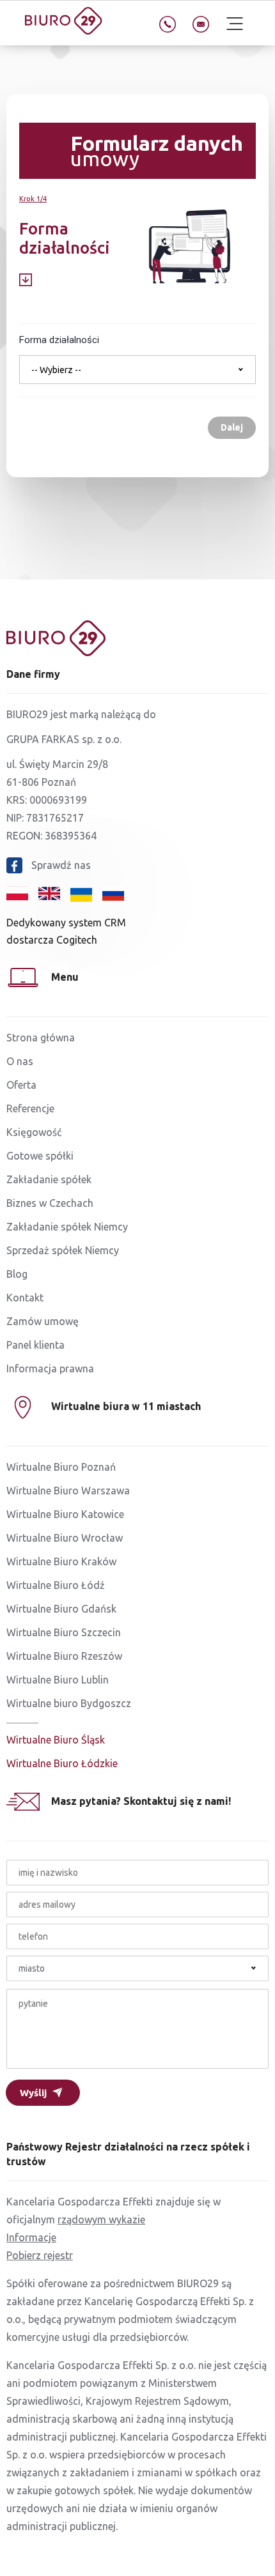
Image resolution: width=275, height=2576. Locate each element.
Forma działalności (59, 340)
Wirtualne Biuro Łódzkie (62, 1763)
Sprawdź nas (61, 865)
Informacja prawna (50, 1368)
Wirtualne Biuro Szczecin (64, 1632)
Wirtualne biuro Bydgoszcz (69, 1703)
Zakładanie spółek (49, 1179)
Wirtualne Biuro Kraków (61, 1561)
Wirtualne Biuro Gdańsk (61, 1609)
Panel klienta (35, 1345)
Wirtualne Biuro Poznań (61, 1467)
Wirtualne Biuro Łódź (56, 1585)
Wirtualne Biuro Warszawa (68, 1491)
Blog (17, 1274)
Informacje (31, 2237)
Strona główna (41, 1038)
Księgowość (34, 1132)
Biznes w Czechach (50, 1203)
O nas (20, 1061)
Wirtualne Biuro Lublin (58, 1680)
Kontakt (25, 1298)
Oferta (21, 1085)
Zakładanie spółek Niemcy (67, 1227)
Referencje (30, 1108)
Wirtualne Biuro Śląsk (56, 1740)
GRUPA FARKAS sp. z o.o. (64, 739)
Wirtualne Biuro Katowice (65, 1514)
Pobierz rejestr (40, 2255)
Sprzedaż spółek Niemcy (63, 1250)
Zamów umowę (43, 1321)
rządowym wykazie (101, 2219)
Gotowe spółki (40, 1156)
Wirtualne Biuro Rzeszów (64, 1656)
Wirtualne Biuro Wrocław (65, 1538)
